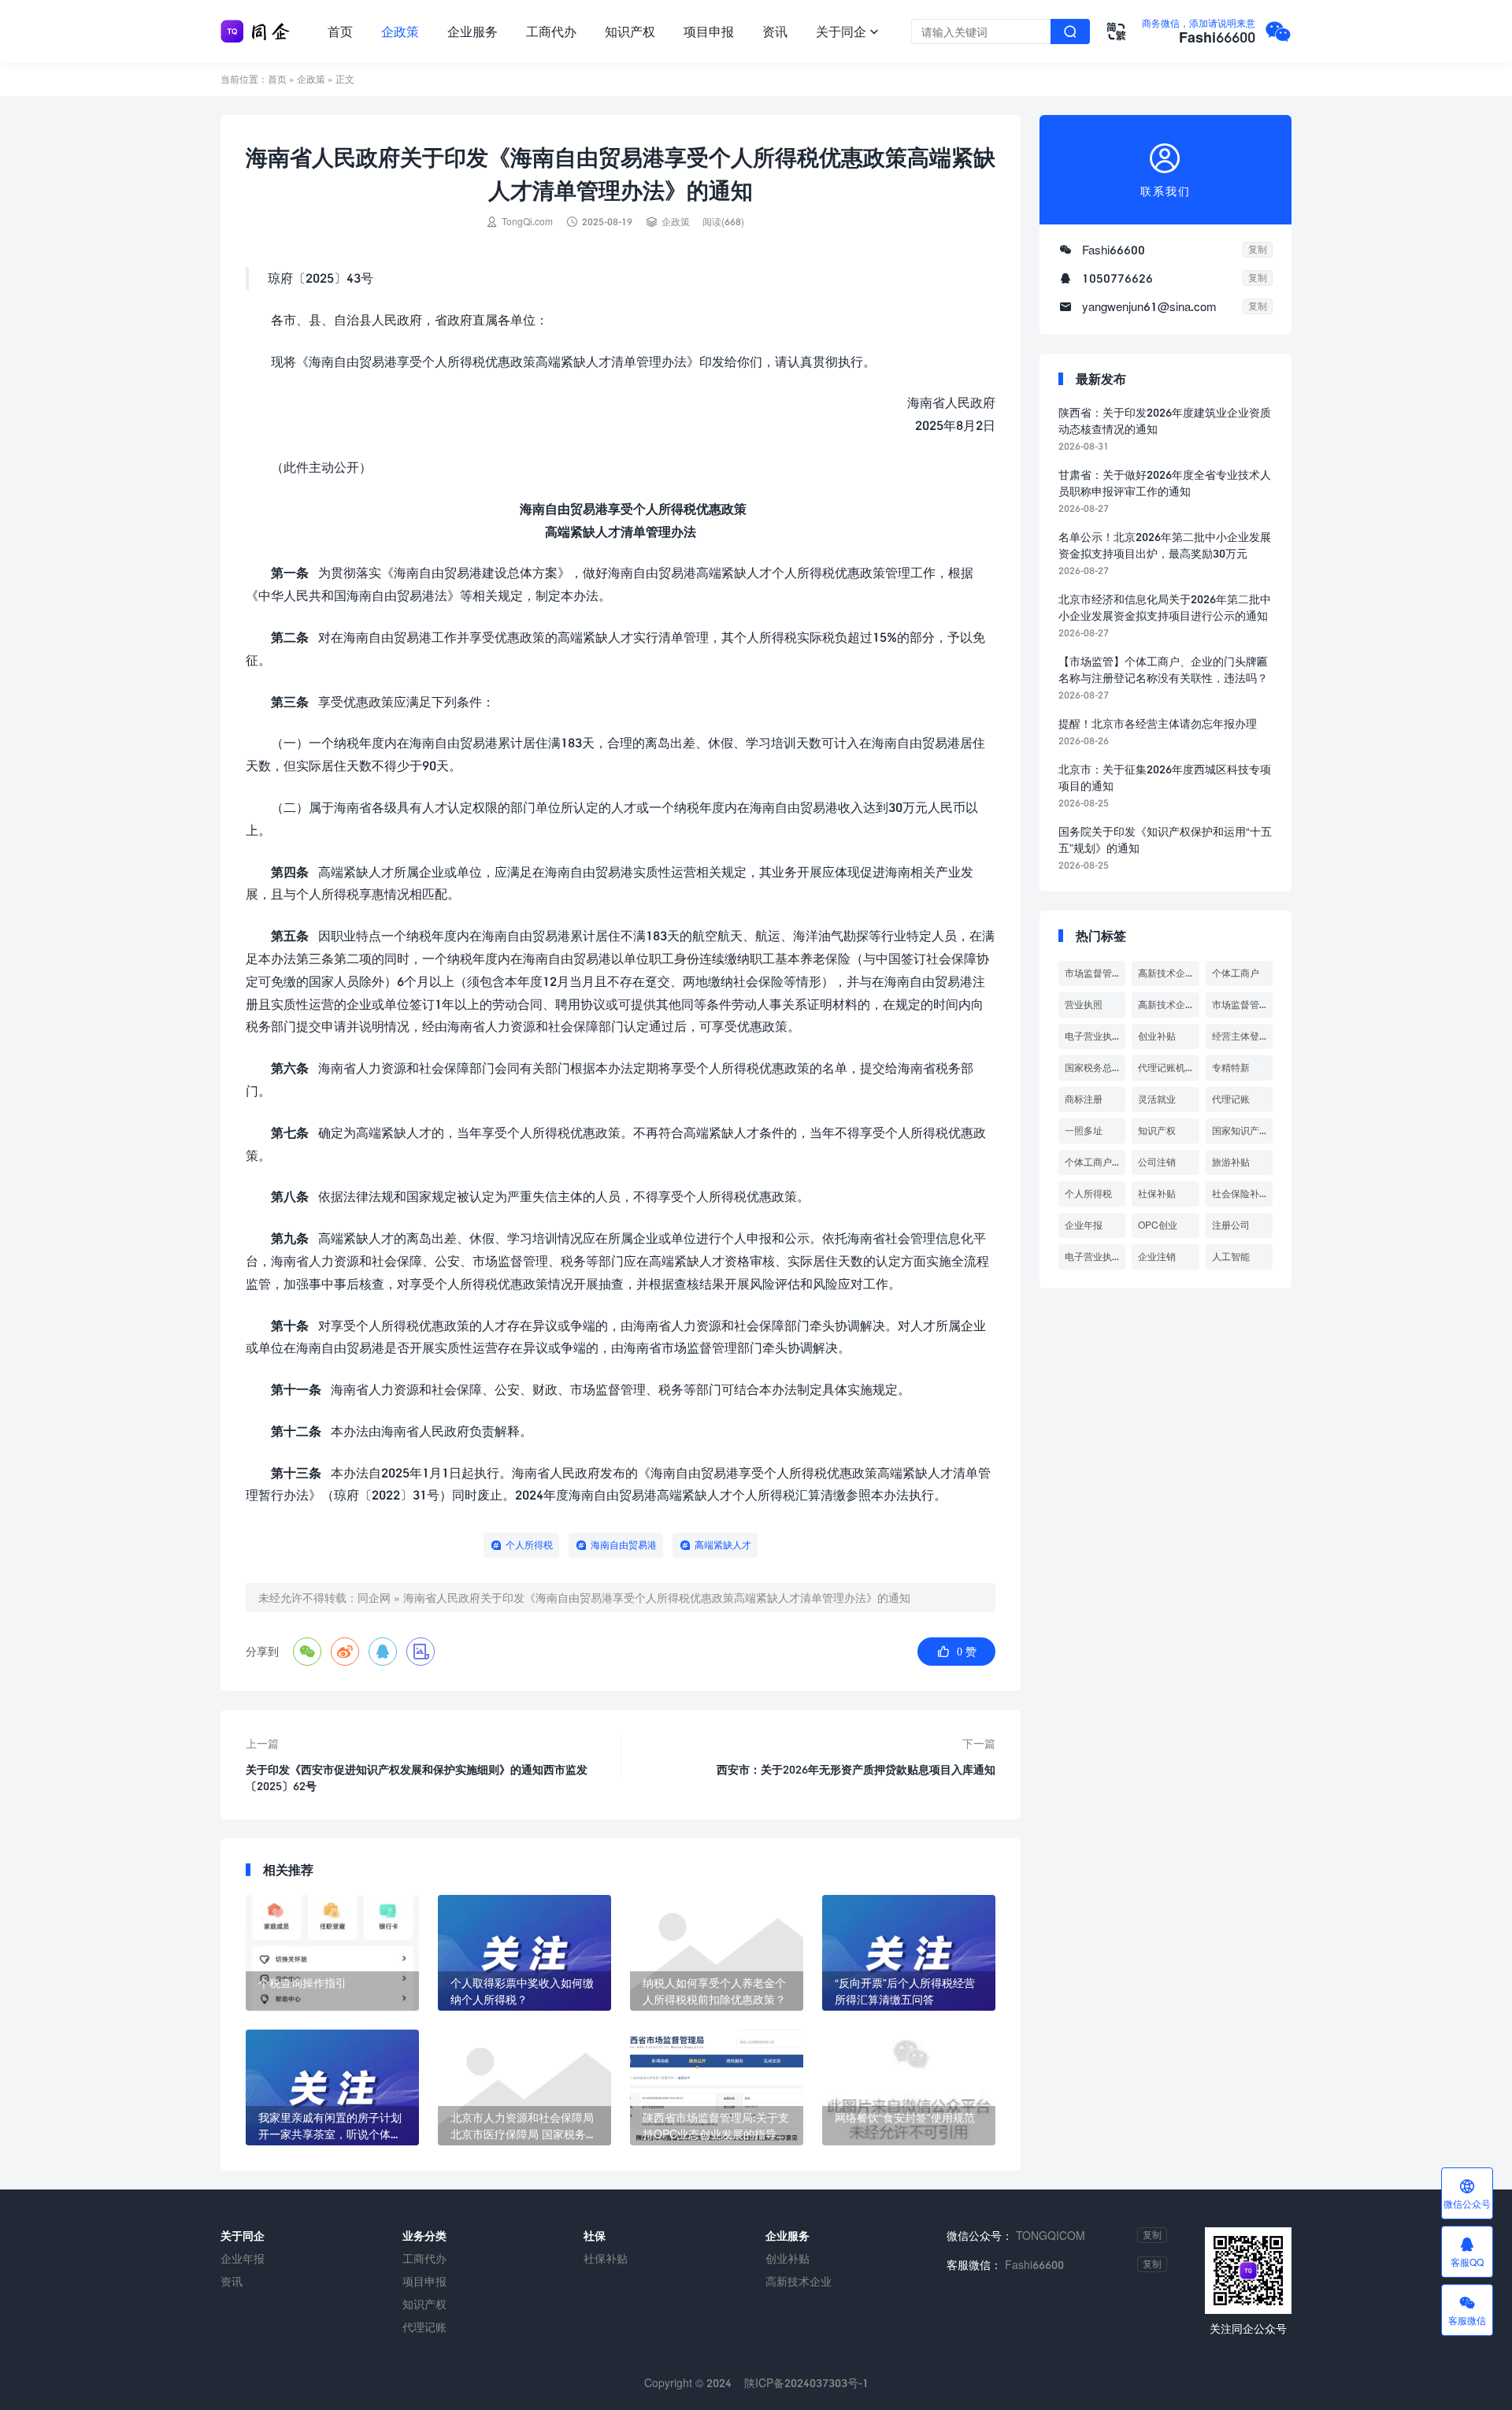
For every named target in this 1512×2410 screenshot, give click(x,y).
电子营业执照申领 (1095, 1257)
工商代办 (551, 31)
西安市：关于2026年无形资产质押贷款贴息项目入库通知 (856, 1769)
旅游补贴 (1231, 1162)
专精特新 (1231, 1068)
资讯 (775, 31)
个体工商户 (1236, 973)
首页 (340, 31)
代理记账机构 (1166, 1068)
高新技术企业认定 (1168, 1005)
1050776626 (1117, 278)
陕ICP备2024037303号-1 (806, 2383)
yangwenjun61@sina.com (1149, 306)
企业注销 (1157, 1257)
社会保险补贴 (1240, 1194)
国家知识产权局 (1242, 1131)
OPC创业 (1158, 1225)
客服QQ (1467, 2252)
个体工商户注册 (1095, 1162)
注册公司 (1231, 1225)
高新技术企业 (1166, 973)
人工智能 (1231, 1257)
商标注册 (1084, 1099)
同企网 (374, 1598)
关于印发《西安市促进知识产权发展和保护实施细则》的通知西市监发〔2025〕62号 (417, 1778)
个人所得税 (529, 1545)
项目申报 (709, 31)
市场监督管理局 (1095, 973)
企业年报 (1084, 1225)
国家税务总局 (1093, 1068)
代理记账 (1231, 1099)
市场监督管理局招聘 (1242, 1005)
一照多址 (1084, 1131)
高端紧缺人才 (723, 1545)
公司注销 (1157, 1162)
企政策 (400, 31)
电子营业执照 (1093, 1036)
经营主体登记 (1240, 1036)
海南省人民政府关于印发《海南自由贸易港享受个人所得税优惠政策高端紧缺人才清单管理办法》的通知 (657, 1598)
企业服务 (472, 31)
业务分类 (424, 2236)
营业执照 (1084, 1005)
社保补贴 (1157, 1194)
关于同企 (847, 31)
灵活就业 (1157, 1099)
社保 (595, 2236)
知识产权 (630, 31)
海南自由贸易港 (624, 1545)
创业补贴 (1157, 1036)
